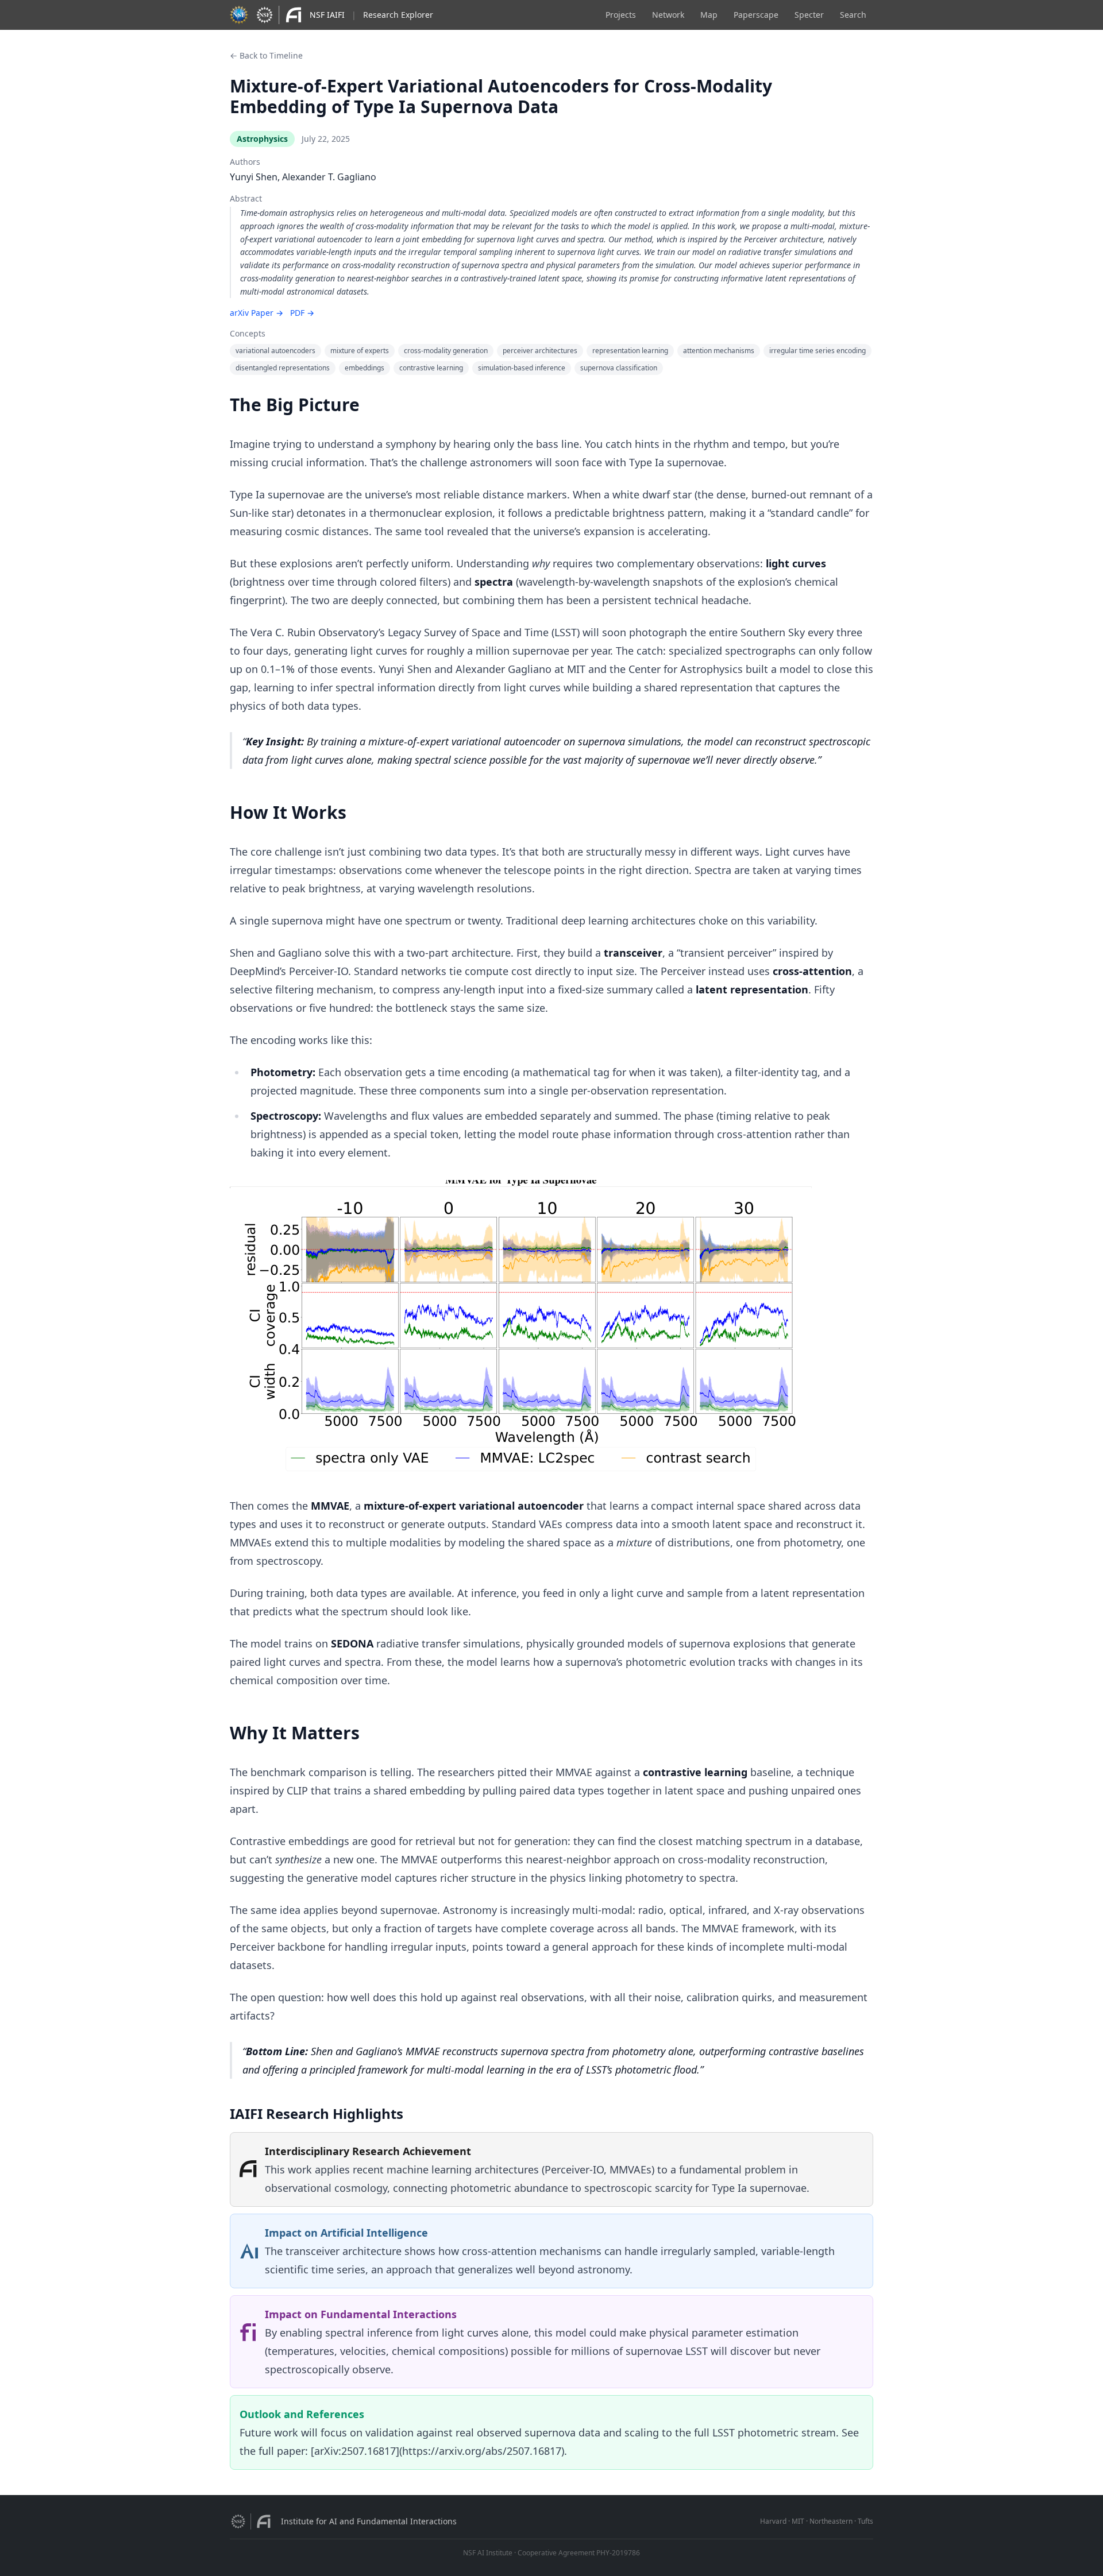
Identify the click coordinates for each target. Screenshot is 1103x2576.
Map (709, 15)
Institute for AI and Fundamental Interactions (369, 2521)
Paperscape (756, 15)
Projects (621, 15)
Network (668, 15)
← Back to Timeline (266, 55)
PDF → (302, 313)
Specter (809, 15)
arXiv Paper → (257, 313)
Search (853, 15)
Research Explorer (398, 15)
